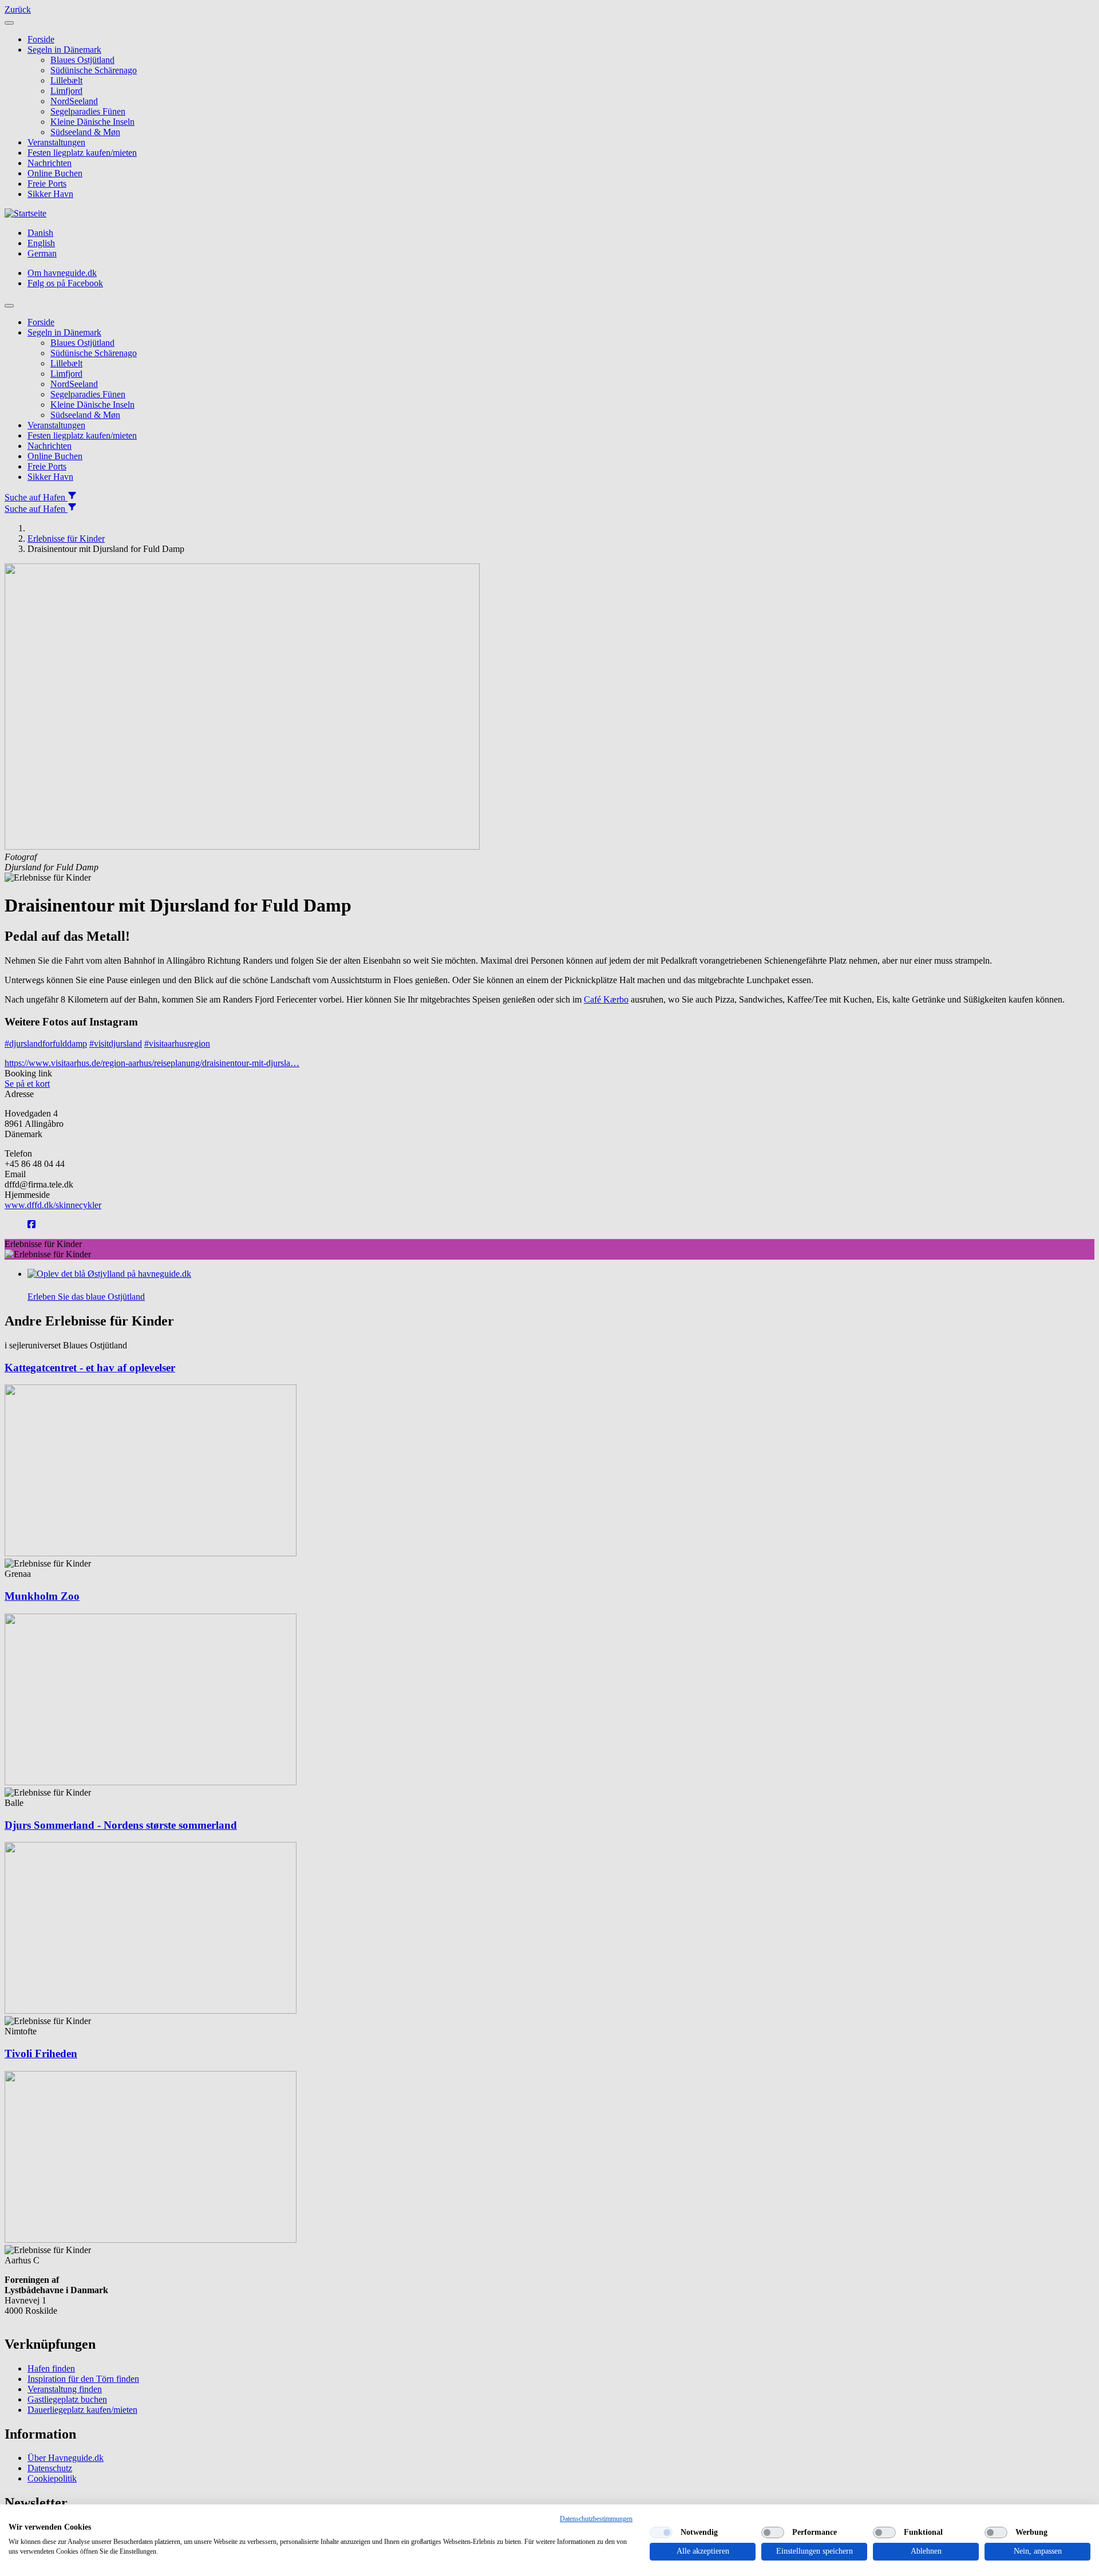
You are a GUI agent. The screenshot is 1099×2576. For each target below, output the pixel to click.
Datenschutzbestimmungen (596, 2519)
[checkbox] (661, 2532)
